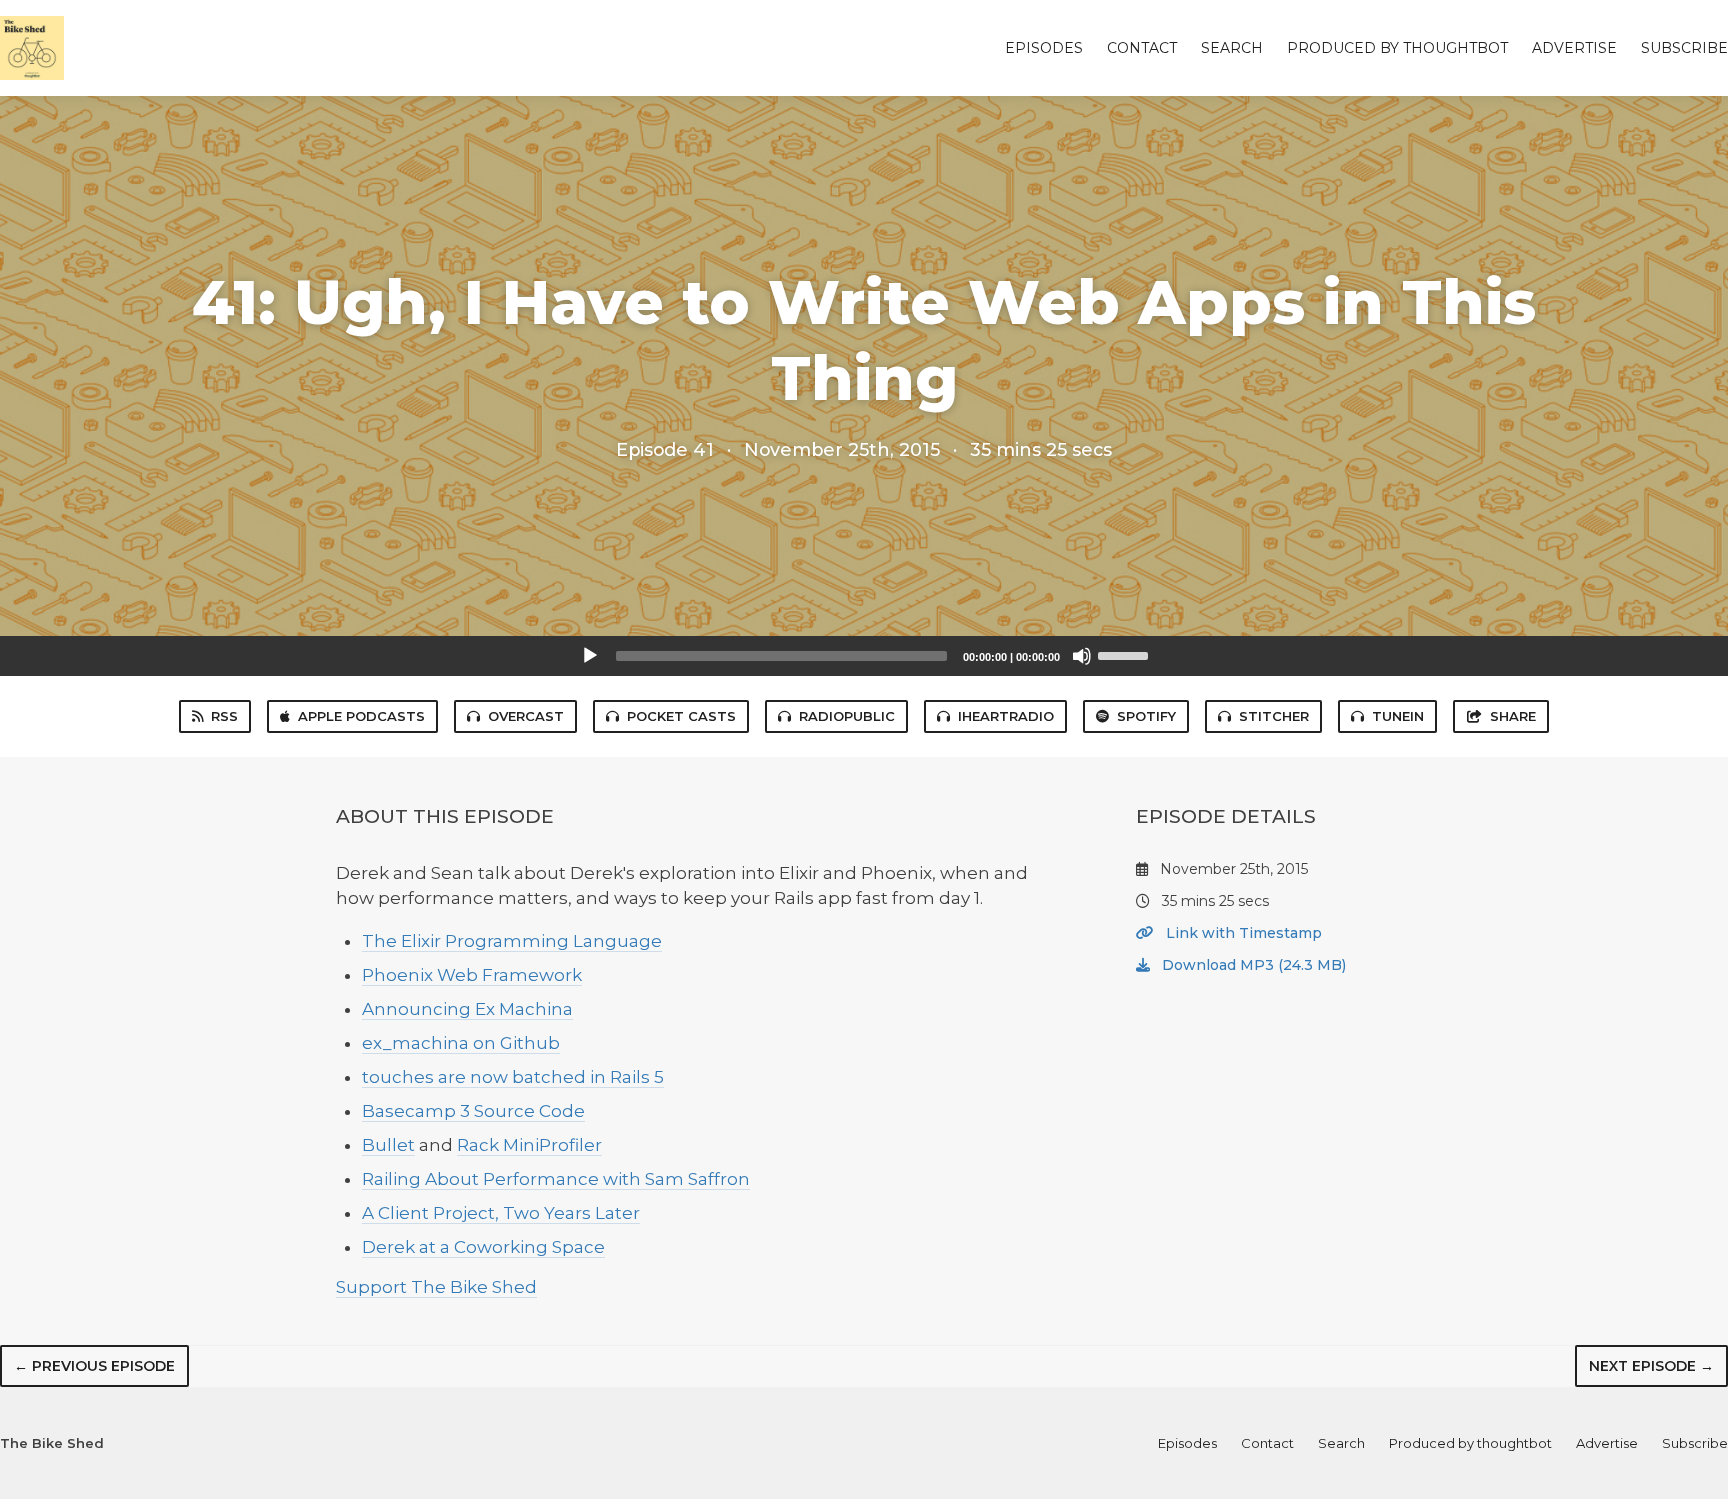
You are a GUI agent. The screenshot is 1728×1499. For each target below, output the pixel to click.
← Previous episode (94, 1366)
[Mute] (1082, 656)
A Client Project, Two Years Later (501, 1213)
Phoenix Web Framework (472, 975)
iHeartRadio (1006, 716)
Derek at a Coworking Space (483, 1247)
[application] (864, 656)
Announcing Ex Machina (467, 1009)
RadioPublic (847, 716)
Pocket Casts (681, 716)
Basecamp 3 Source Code (473, 1111)
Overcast (526, 716)
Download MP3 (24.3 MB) (1252, 965)
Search (1232, 48)
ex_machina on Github (461, 1043)
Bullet (388, 1145)
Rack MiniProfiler (529, 1145)
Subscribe (1684, 48)
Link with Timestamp (1242, 933)
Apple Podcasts (361, 716)
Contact (1142, 48)
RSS (224, 716)
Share (1513, 716)
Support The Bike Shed (436, 1287)
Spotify (1146, 716)
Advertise (1574, 48)
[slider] (1126, 654)
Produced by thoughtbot (1397, 48)
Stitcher (1274, 716)
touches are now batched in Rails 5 (513, 1077)
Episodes (1044, 48)
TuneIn (1398, 716)
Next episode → (1651, 1366)
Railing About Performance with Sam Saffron (556, 1179)
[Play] (590, 656)
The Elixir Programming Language (512, 941)
